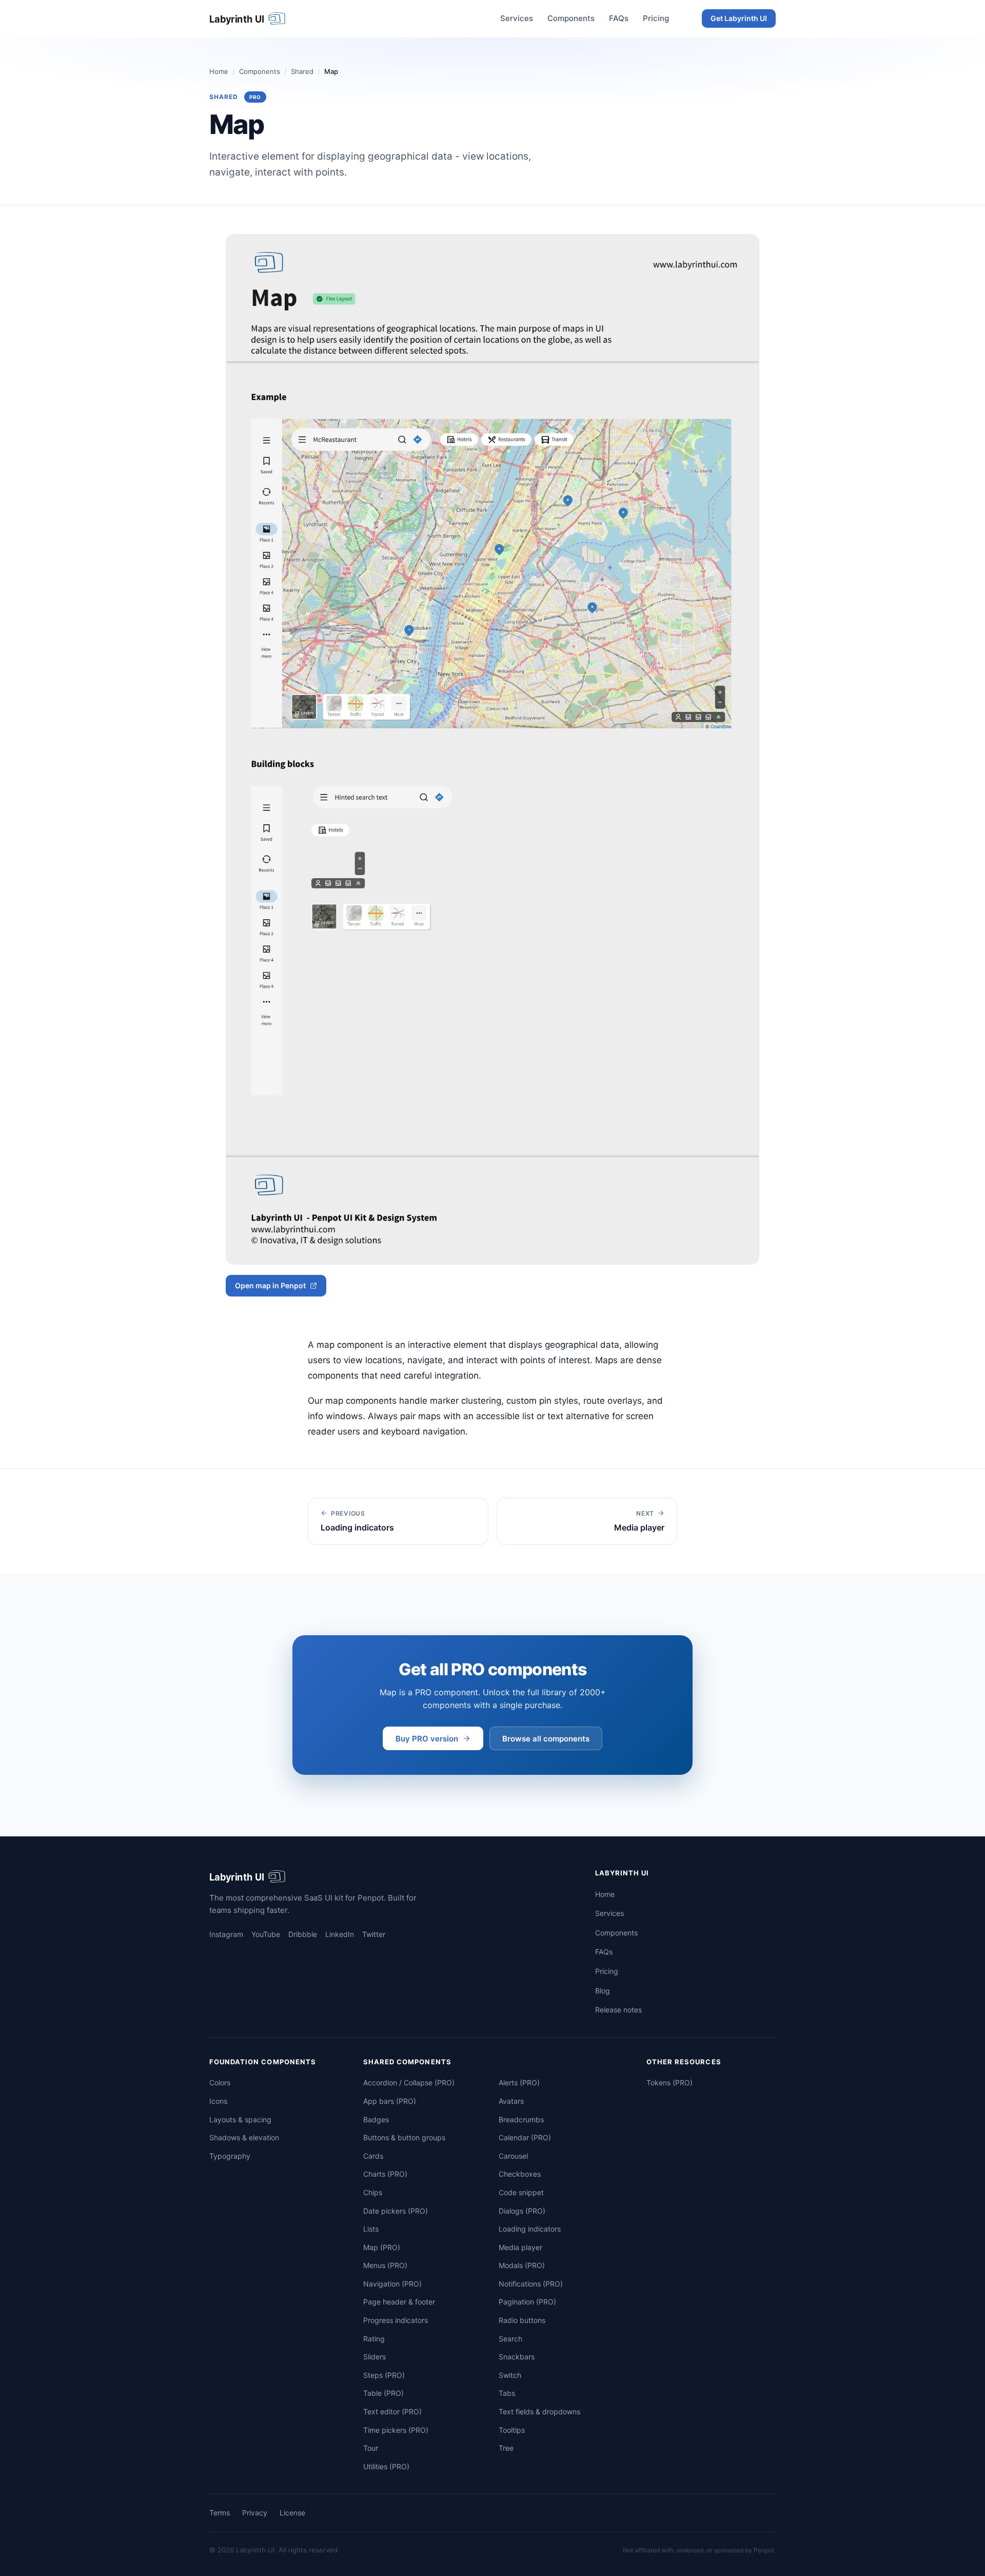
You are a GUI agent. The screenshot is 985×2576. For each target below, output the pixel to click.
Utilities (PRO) (386, 2466)
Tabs (507, 2393)
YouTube (266, 1934)
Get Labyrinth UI (739, 18)
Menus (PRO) (385, 2265)
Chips (373, 2192)
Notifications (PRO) (531, 2284)
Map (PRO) (382, 2247)
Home (219, 71)
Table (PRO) (383, 2393)
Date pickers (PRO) (396, 2211)
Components (571, 18)
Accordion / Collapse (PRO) (409, 2083)
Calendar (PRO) (525, 2137)
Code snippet (521, 2192)
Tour (371, 2448)
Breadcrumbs (521, 2119)
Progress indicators (396, 2320)
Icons (218, 2101)
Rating (374, 2339)
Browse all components (546, 1739)
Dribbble (303, 1934)
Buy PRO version (427, 1739)
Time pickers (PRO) (396, 2430)
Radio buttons (522, 2320)
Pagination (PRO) (527, 2302)
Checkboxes (520, 2174)
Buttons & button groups (404, 2137)
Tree (506, 2448)
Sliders (375, 2357)
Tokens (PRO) (669, 2083)
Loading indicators (530, 2229)
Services (517, 18)
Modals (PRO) (522, 2265)
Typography (230, 2156)
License (292, 2513)
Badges (376, 2119)
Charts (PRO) (385, 2174)
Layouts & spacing (240, 2119)
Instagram (226, 1934)
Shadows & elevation (244, 2137)
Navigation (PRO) (392, 2284)
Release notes (618, 2010)
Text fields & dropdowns (539, 2412)
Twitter (374, 1934)
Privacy (255, 2513)
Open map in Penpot (270, 1285)
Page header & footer (399, 2302)
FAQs (619, 18)
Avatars (511, 2101)
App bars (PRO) (390, 2101)
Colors (220, 2083)
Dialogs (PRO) (522, 2211)
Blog (603, 1991)
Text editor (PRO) (392, 2412)
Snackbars (517, 2357)
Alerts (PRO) (519, 2083)
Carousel (513, 2156)
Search (510, 2339)
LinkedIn (340, 1934)
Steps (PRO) (384, 2375)
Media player (520, 2247)
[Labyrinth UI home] (248, 18)
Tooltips (512, 2430)
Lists (371, 2229)
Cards (373, 2156)
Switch (510, 2375)
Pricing (656, 18)
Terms (220, 2513)
